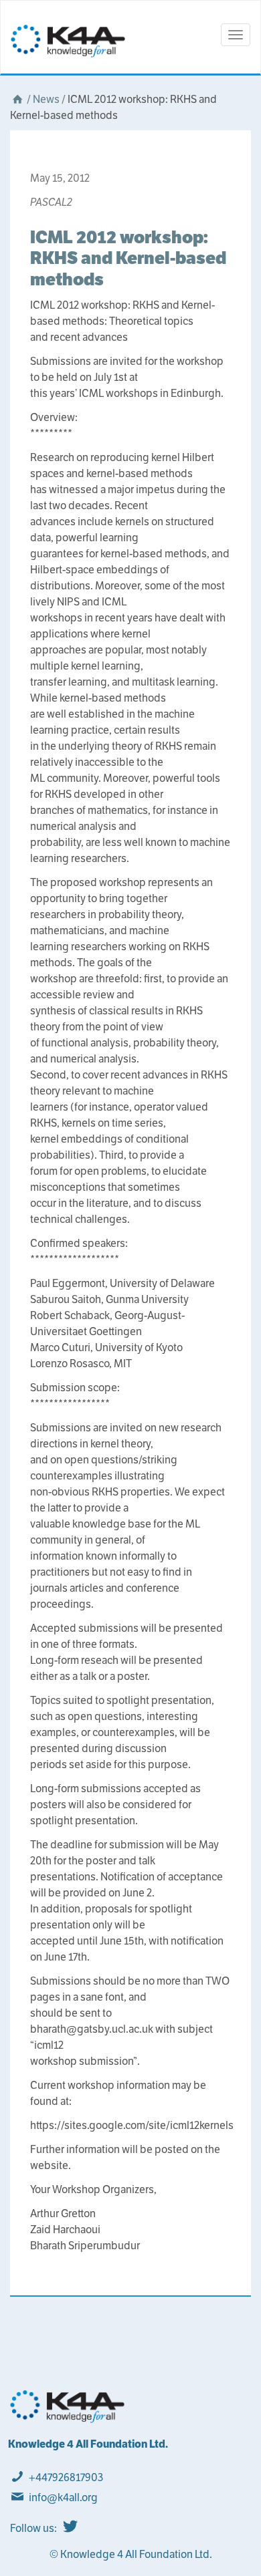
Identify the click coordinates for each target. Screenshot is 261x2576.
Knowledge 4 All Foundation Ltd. (88, 2444)
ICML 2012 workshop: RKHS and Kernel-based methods (128, 258)
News (46, 99)
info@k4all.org (63, 2497)
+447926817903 (66, 2477)
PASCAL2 (51, 202)
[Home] (17, 99)
